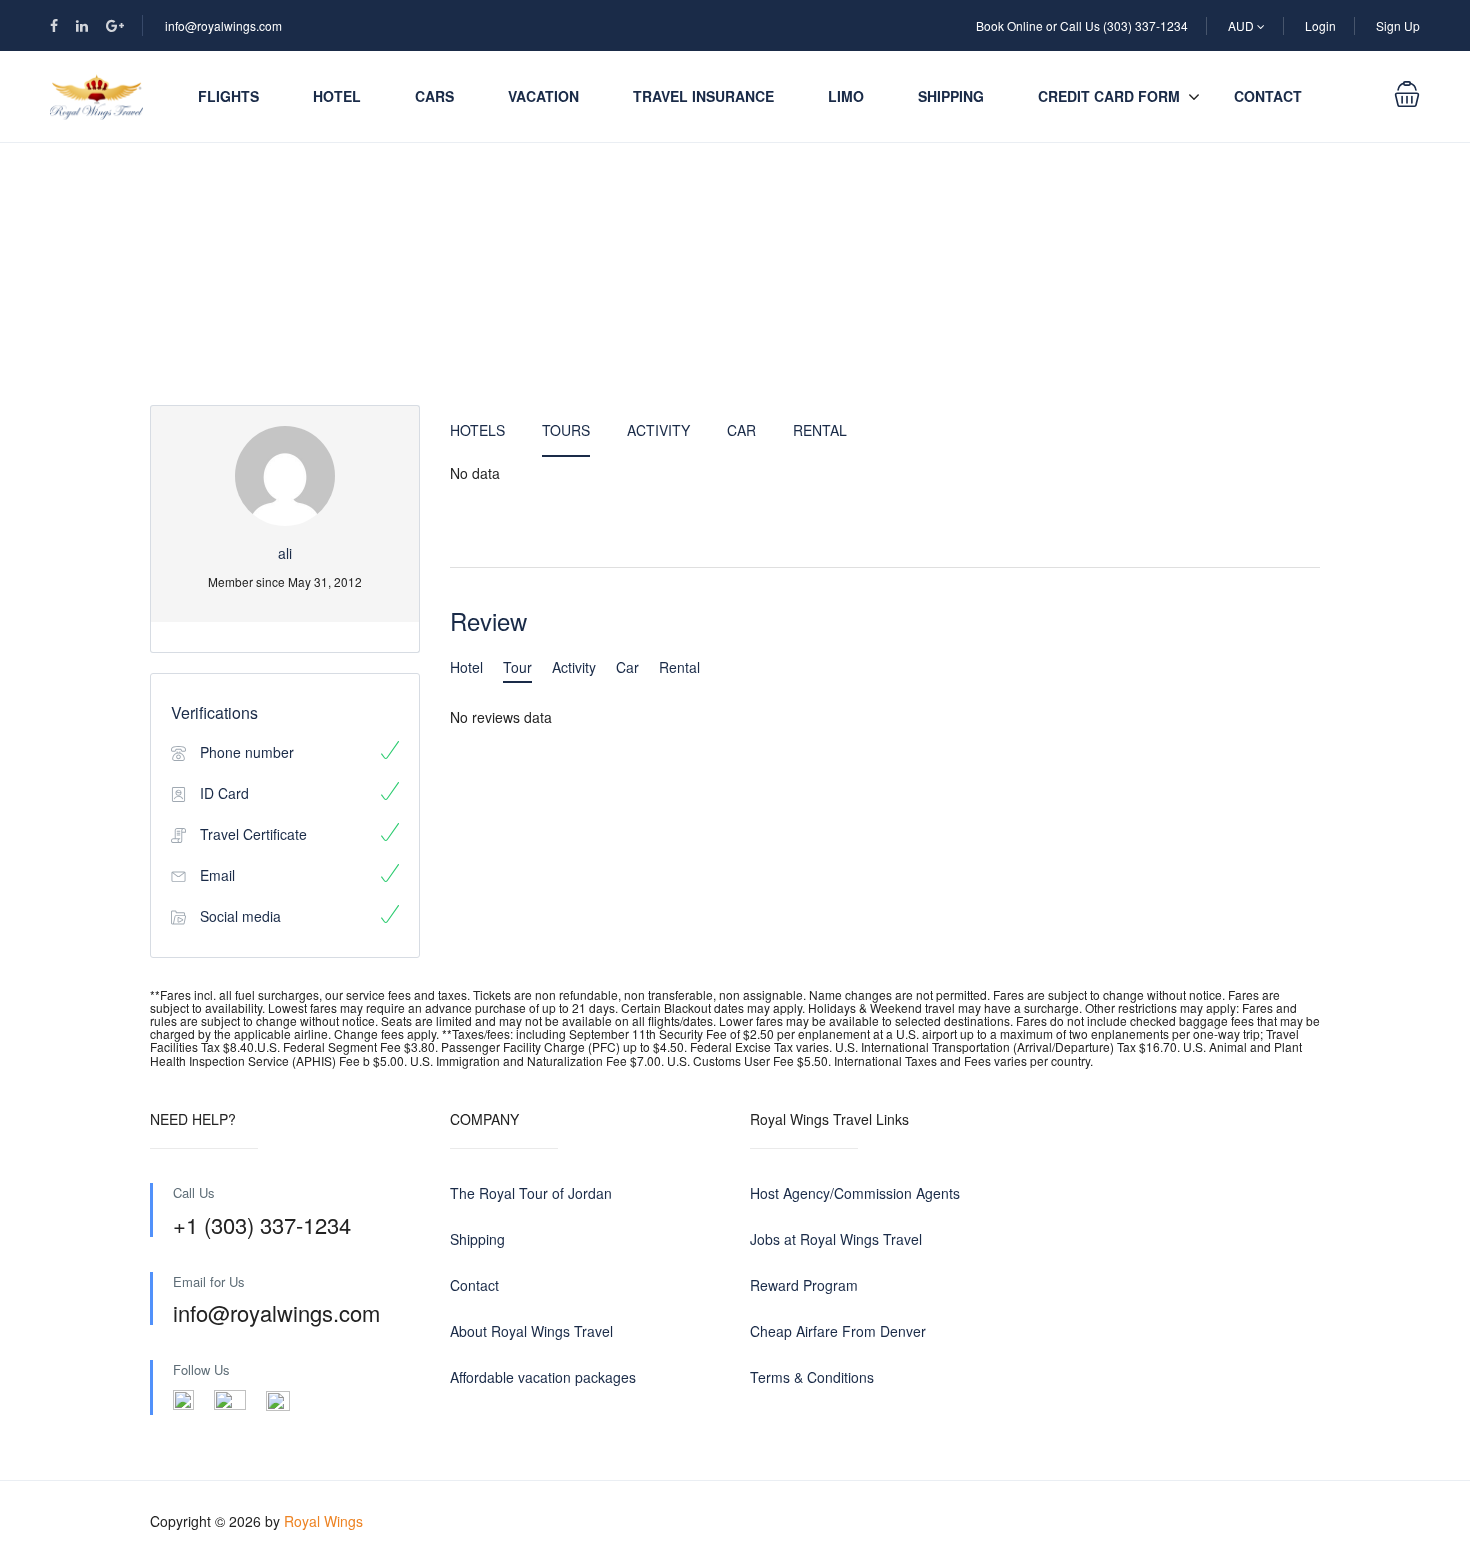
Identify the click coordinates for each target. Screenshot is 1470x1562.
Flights (228, 96)
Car (741, 430)
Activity (658, 430)
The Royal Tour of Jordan (531, 1193)
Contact (1268, 96)
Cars (434, 96)
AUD (1242, 25)
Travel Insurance (703, 96)
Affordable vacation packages (543, 1377)
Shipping (951, 96)
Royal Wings (323, 1521)
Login (1320, 25)
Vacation (543, 96)
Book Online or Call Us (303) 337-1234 (1082, 25)
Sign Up (1398, 25)
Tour (517, 667)
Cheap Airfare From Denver (838, 1331)
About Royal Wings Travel (531, 1331)
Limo (846, 96)
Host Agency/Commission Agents (855, 1193)
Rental (820, 430)
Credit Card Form (1109, 96)
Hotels (477, 430)
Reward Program (804, 1285)
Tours (566, 430)
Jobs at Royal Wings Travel (836, 1239)
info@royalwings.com (223, 25)
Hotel (337, 96)
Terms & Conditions (812, 1377)
